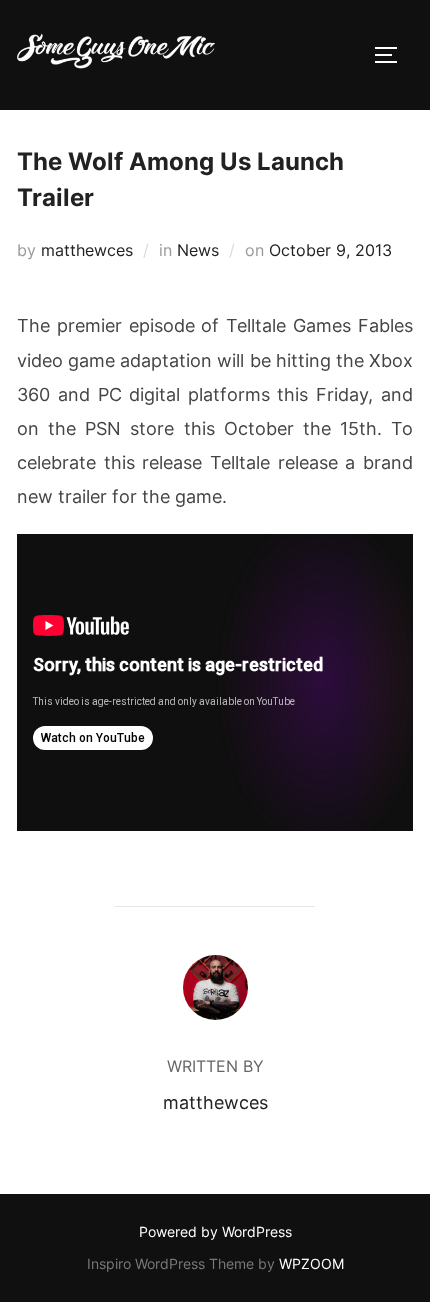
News (198, 250)
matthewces (87, 250)
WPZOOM (311, 1263)
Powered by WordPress (215, 1231)
